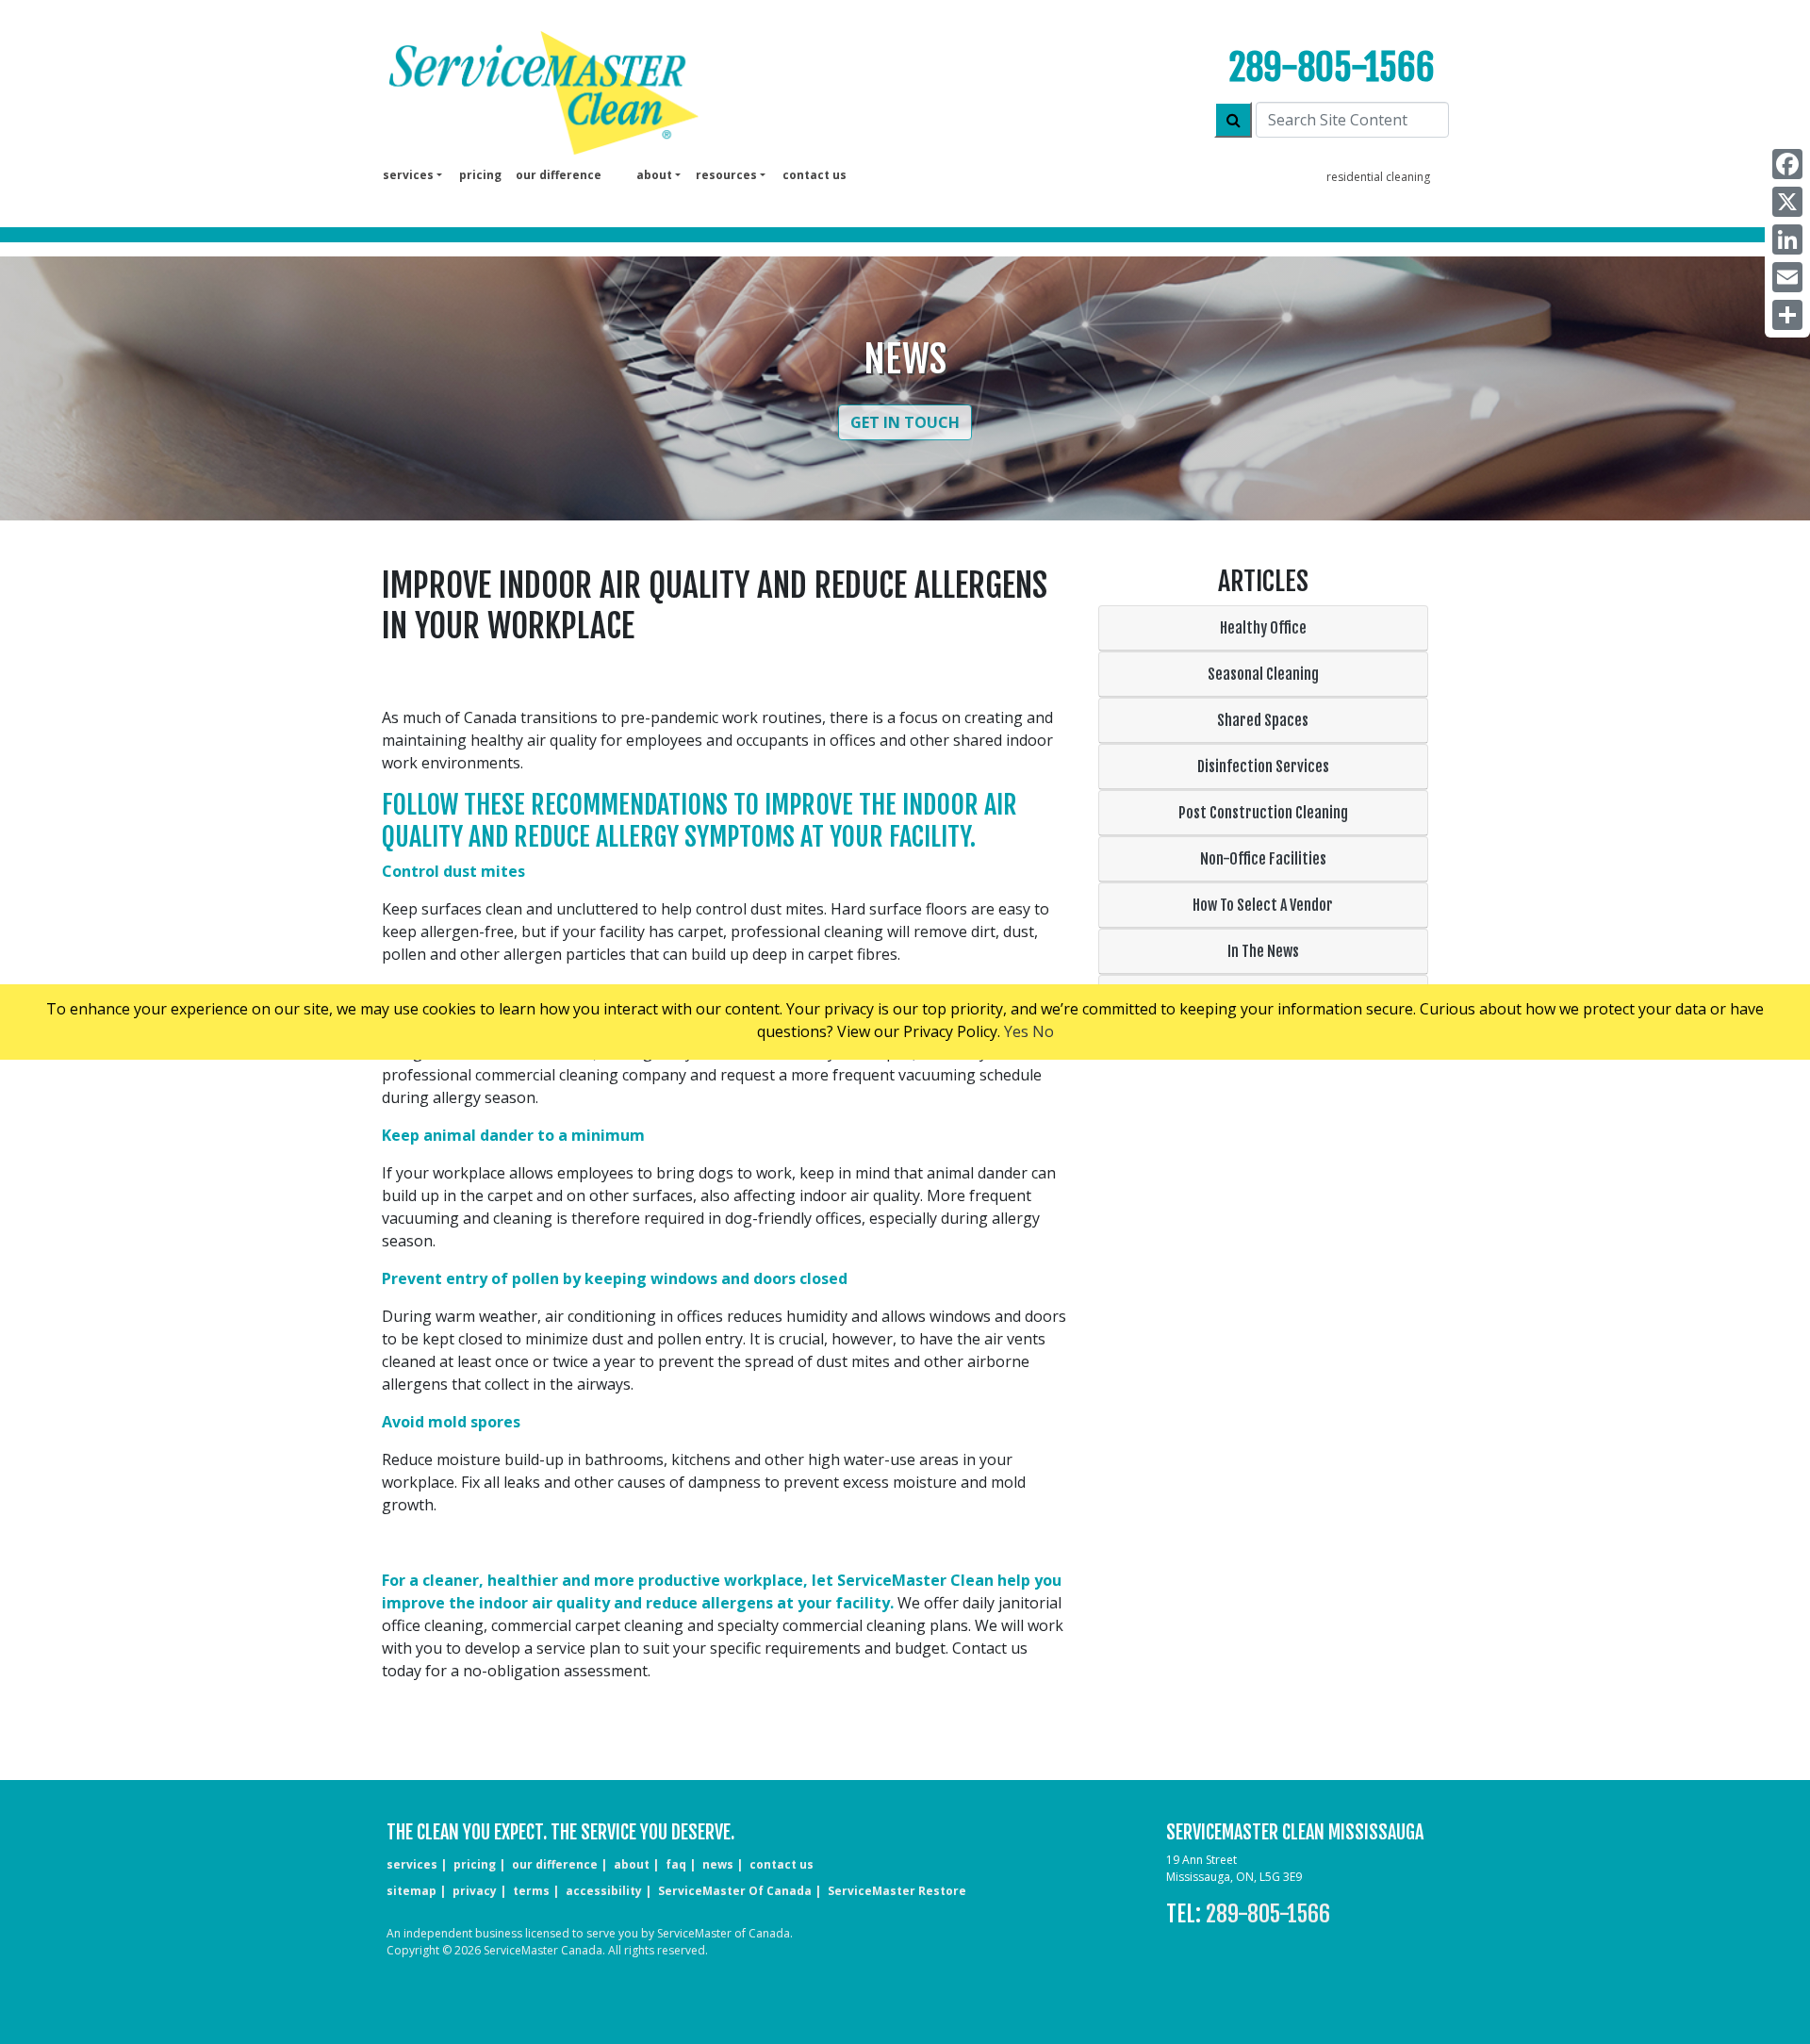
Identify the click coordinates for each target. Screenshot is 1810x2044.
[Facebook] (1787, 164)
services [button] (408, 175)
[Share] (1787, 315)
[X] (1787, 202)
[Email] (1787, 277)
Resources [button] (726, 175)
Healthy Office (1263, 628)
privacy (475, 1891)
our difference (559, 175)
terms (531, 1891)
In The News (1263, 951)
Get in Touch (905, 422)
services (412, 1864)
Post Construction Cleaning (1263, 813)
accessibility (604, 1891)
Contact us (814, 175)
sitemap (411, 1891)
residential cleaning (1378, 177)
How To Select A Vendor (1263, 905)
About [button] (654, 175)
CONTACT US (782, 1864)
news (718, 1864)
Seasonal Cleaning (1263, 674)
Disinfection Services (1263, 766)
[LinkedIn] (1787, 239)
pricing (480, 175)
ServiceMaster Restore (897, 1891)
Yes (1016, 1031)
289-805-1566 (1332, 67)
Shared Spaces (1263, 720)
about (632, 1864)
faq (676, 1864)
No (1043, 1031)
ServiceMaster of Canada (735, 1891)
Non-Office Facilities (1263, 859)
